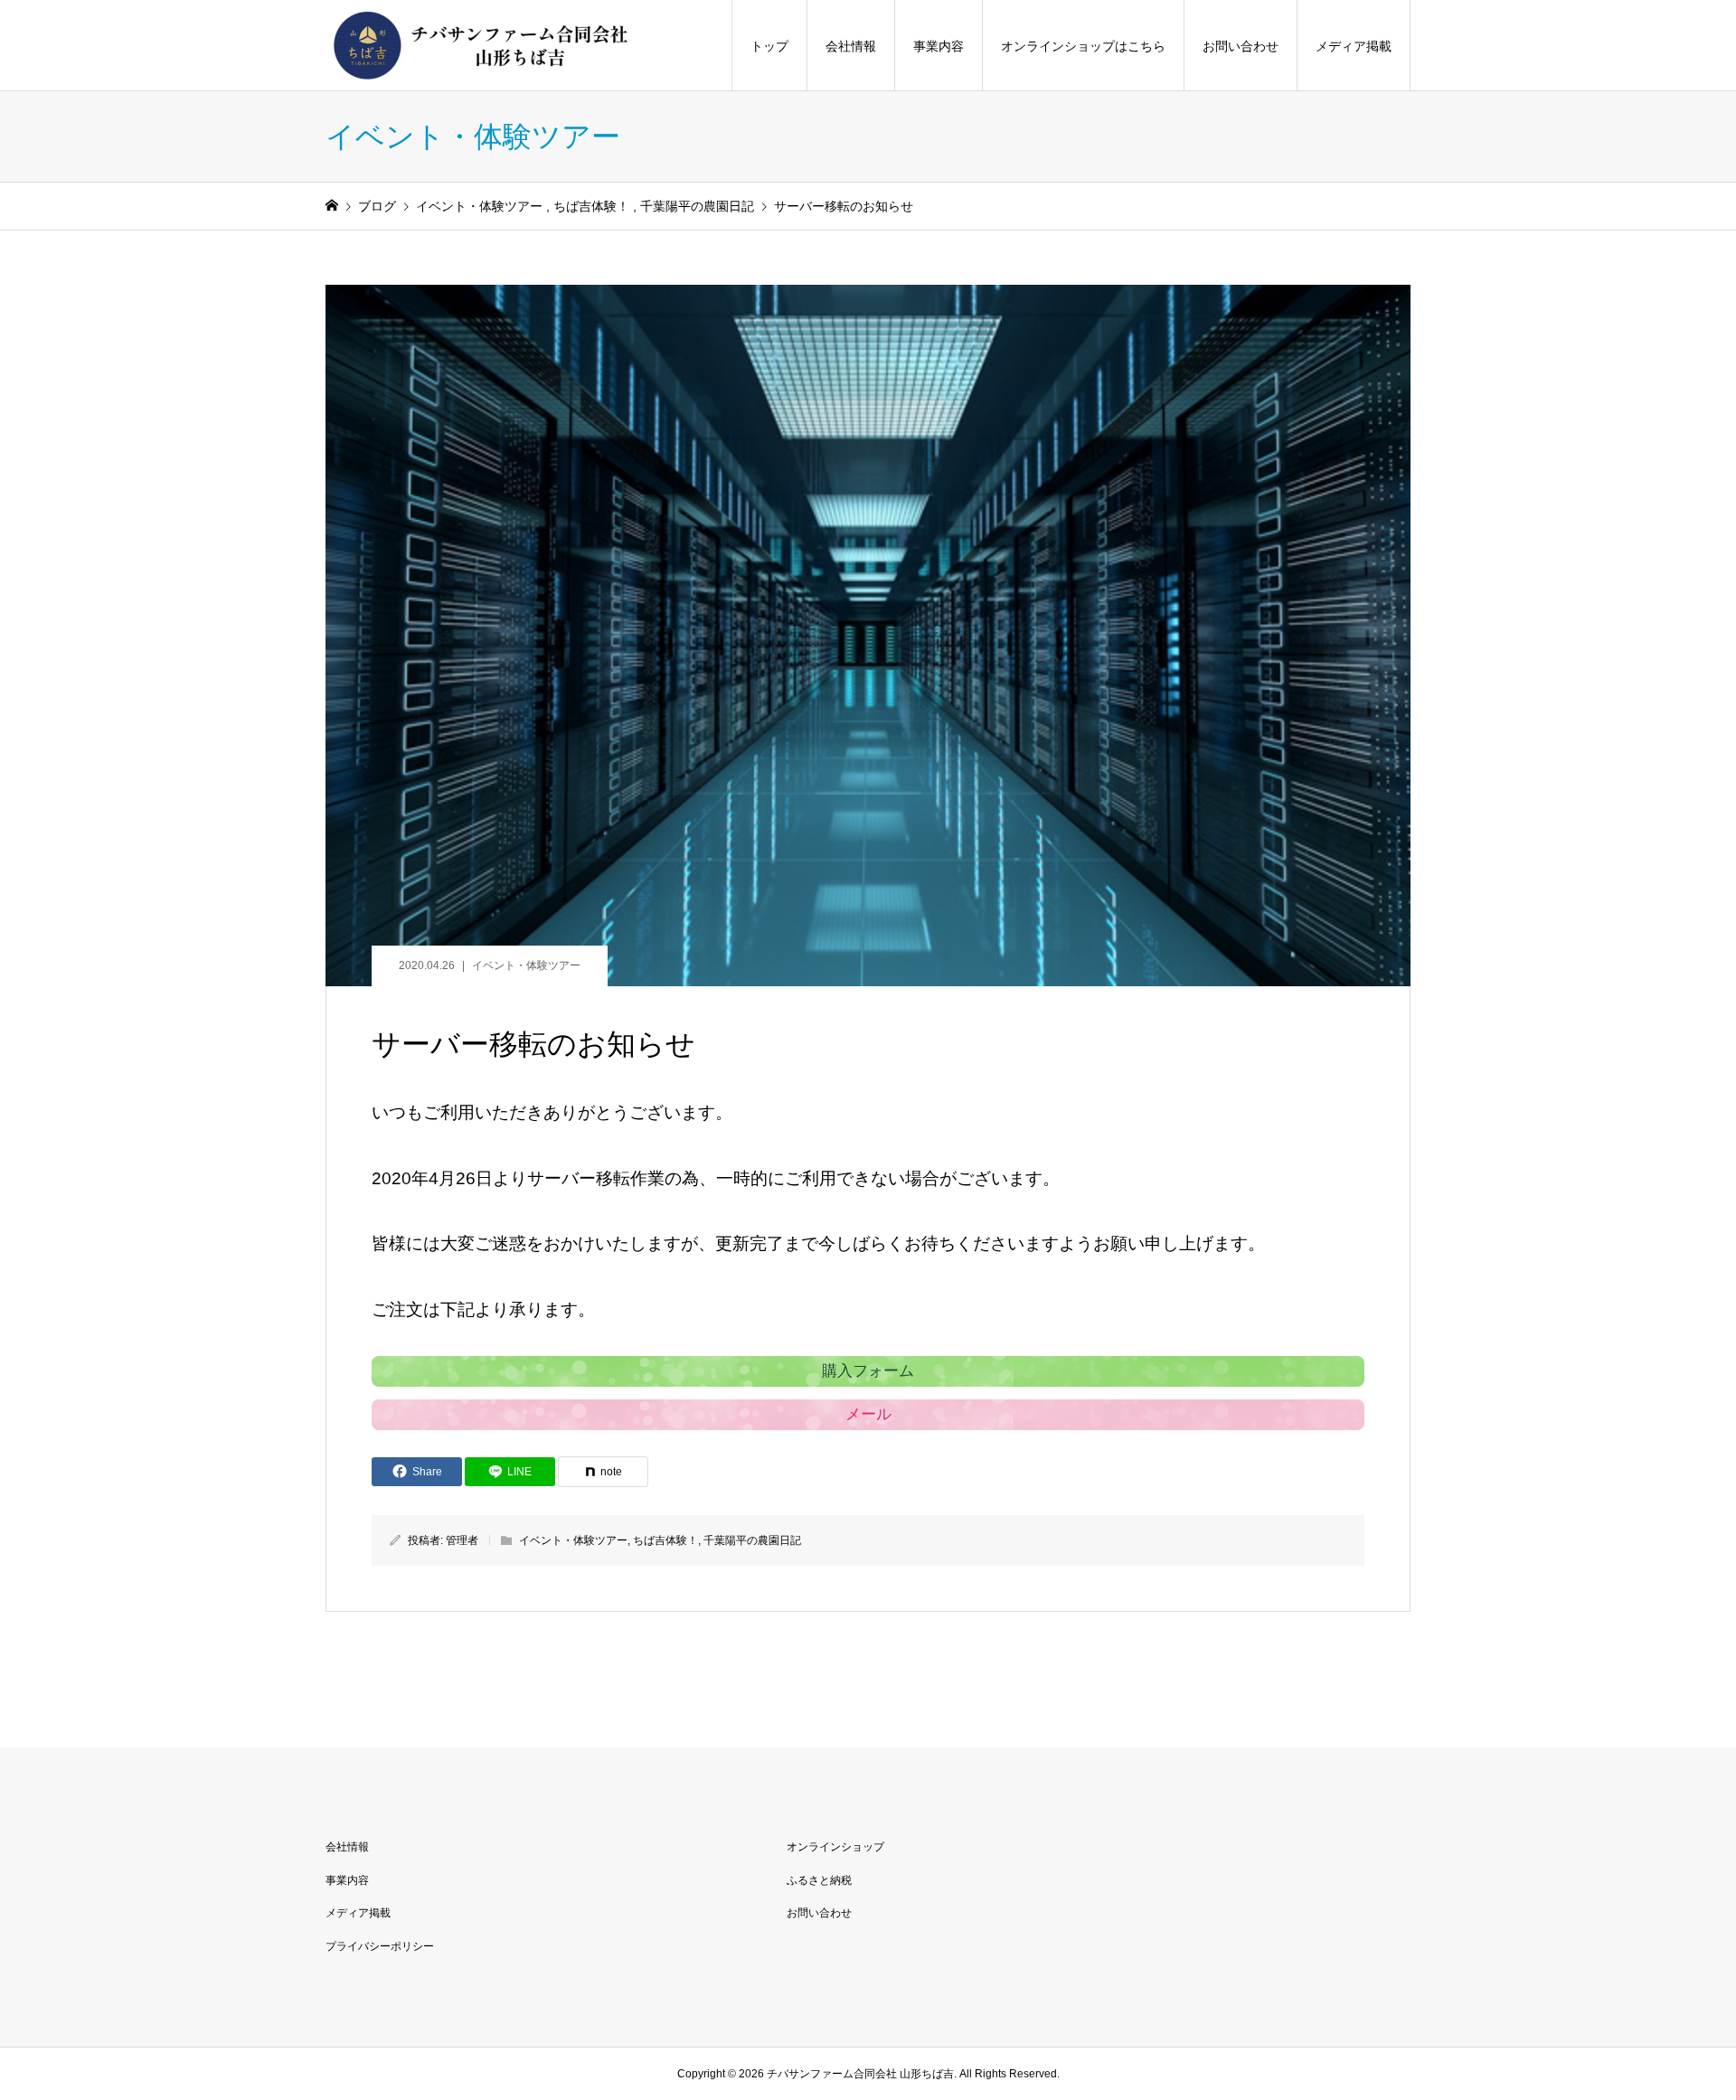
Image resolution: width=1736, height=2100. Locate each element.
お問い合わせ (1241, 46)
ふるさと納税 (819, 1880)
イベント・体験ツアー (526, 965)
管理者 (462, 1540)
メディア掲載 (1354, 46)
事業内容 (939, 46)
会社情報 (851, 46)
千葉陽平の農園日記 (752, 1540)
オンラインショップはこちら (1083, 46)
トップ (769, 46)
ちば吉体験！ (665, 1540)
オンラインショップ (835, 1847)
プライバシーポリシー (380, 1946)
